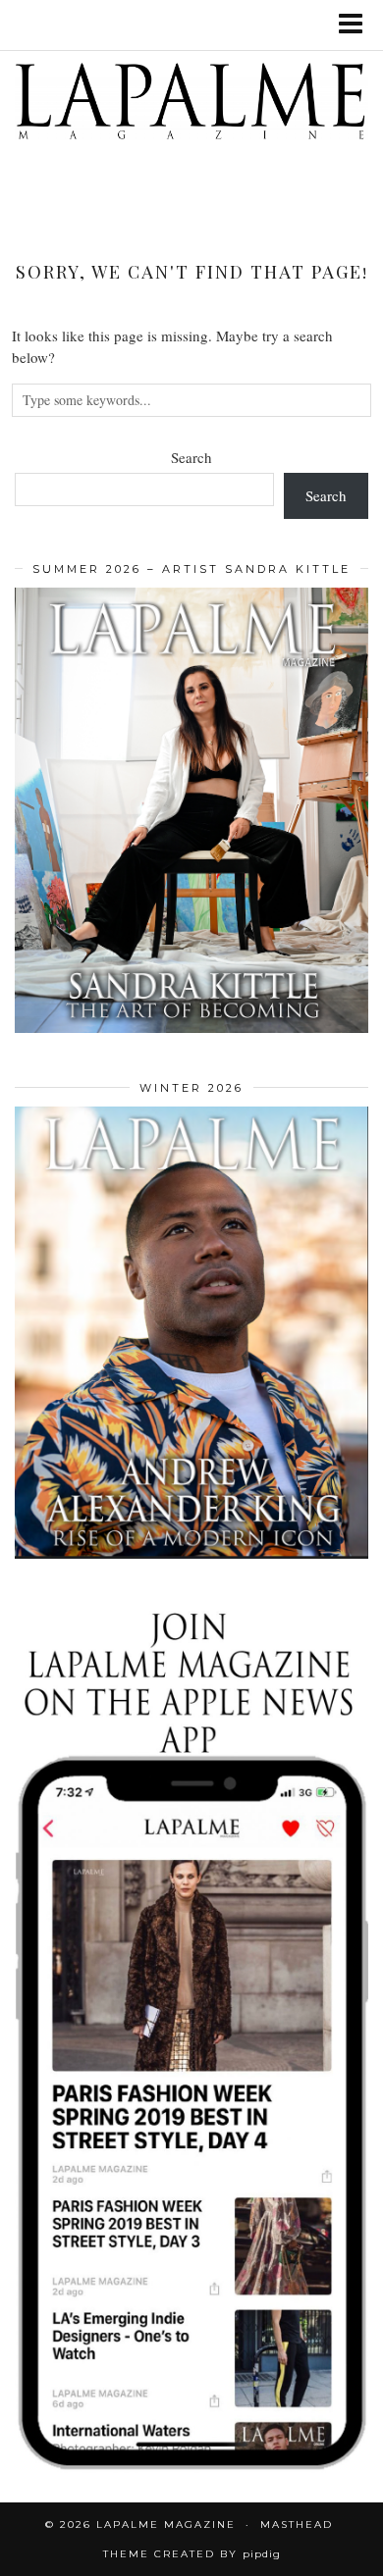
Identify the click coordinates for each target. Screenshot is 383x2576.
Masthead (297, 2524)
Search (191, 457)
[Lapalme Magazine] (191, 105)
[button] (357, 25)
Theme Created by (192, 2554)
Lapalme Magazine (166, 2524)
